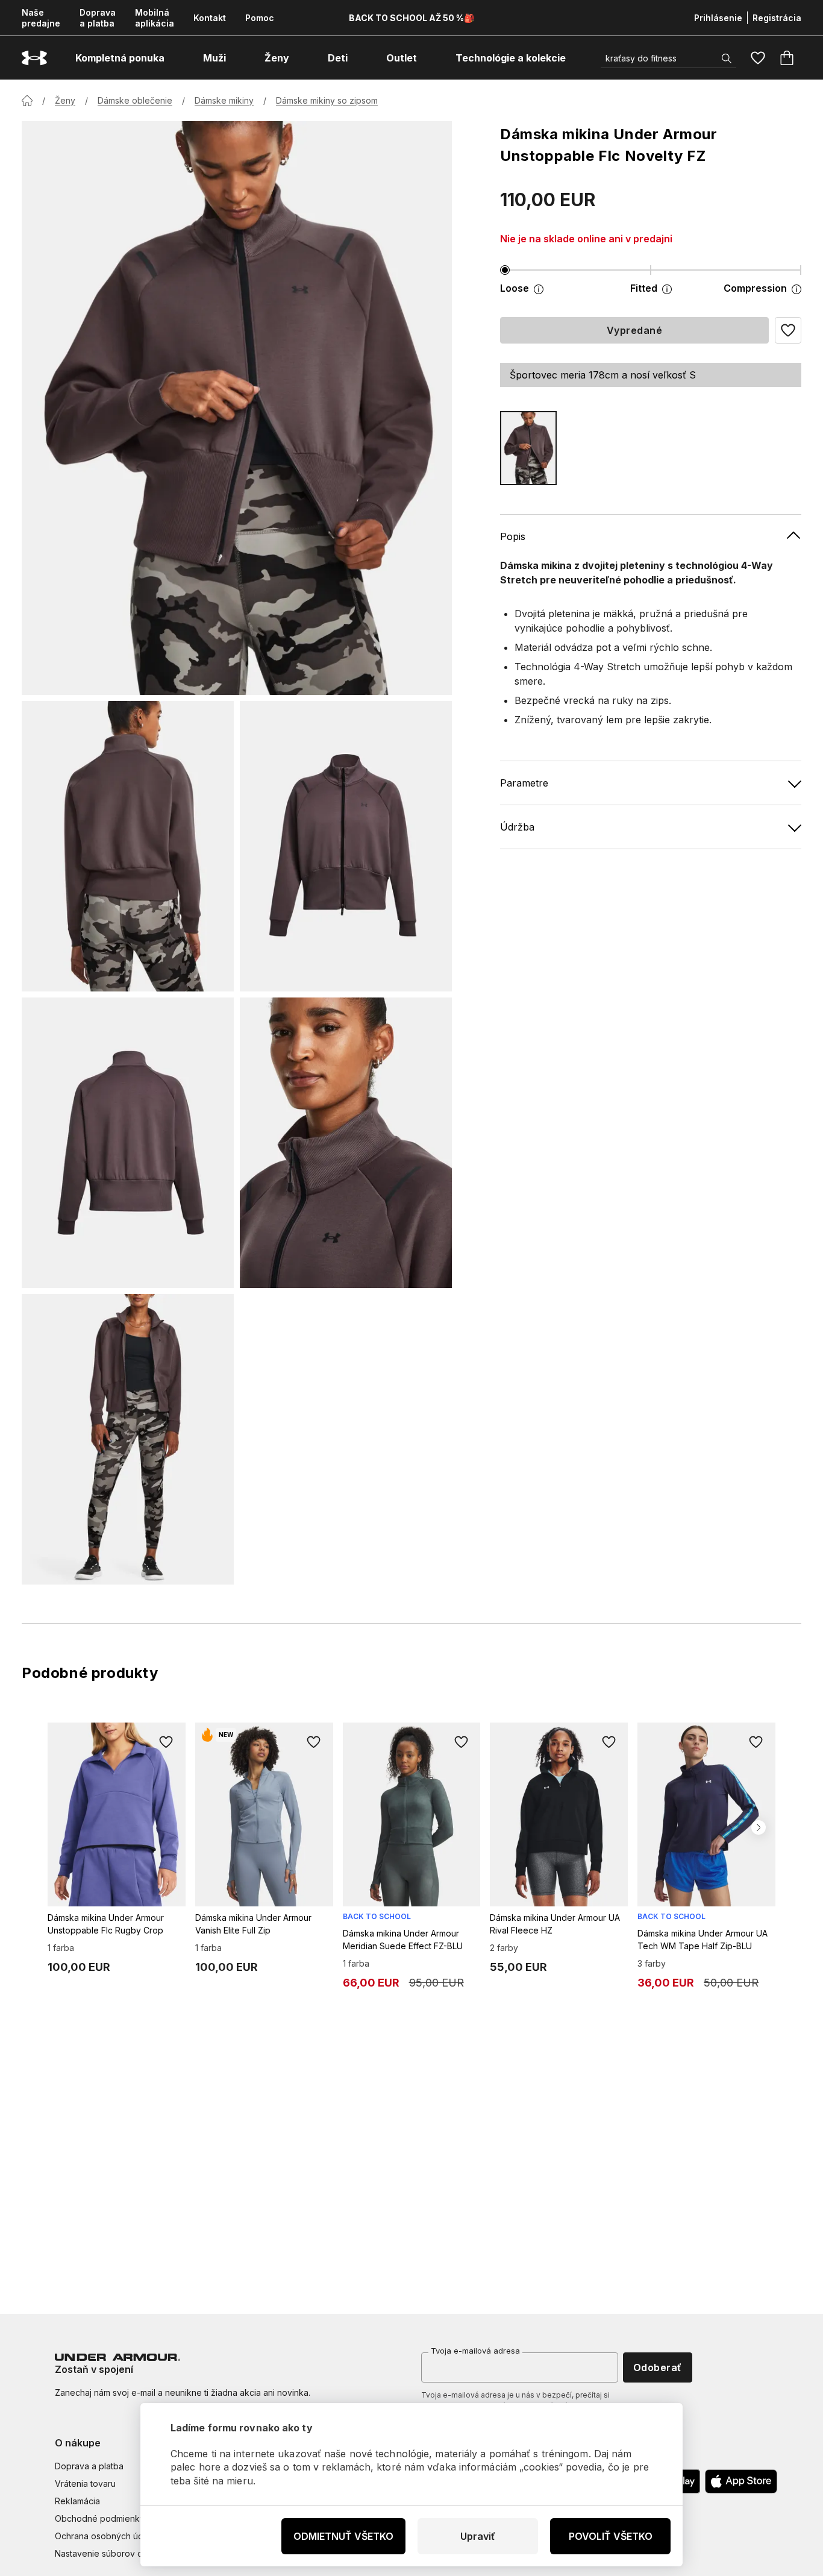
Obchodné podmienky (100, 2518)
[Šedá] (528, 448)
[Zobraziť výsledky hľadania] (727, 58)
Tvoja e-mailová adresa (475, 2351)
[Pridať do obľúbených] (166, 1742)
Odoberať (658, 2367)
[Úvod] (27, 101)
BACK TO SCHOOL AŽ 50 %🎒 (411, 18)
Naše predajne (41, 18)
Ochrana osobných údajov (108, 2536)
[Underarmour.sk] (34, 58)
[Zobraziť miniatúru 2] (346, 846)
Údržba (517, 827)
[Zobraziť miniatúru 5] (128, 1439)
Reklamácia (77, 2501)
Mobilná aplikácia (155, 18)
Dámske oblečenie (135, 100)
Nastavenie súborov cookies (112, 2553)
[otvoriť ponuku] (175, 58)
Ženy (65, 100)
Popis (513, 536)
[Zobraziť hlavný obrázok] (237, 408)
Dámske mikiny (224, 100)
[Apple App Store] (741, 2481)
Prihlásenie (718, 18)
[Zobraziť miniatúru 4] (346, 1143)
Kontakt (210, 18)
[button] (788, 330)
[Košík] (787, 58)
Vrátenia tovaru (85, 2483)
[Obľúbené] (758, 58)
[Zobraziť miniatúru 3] (128, 1143)
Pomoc (260, 18)
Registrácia (777, 18)
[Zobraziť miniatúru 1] (128, 846)
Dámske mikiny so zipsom (327, 100)
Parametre (524, 783)
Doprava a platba (98, 18)
